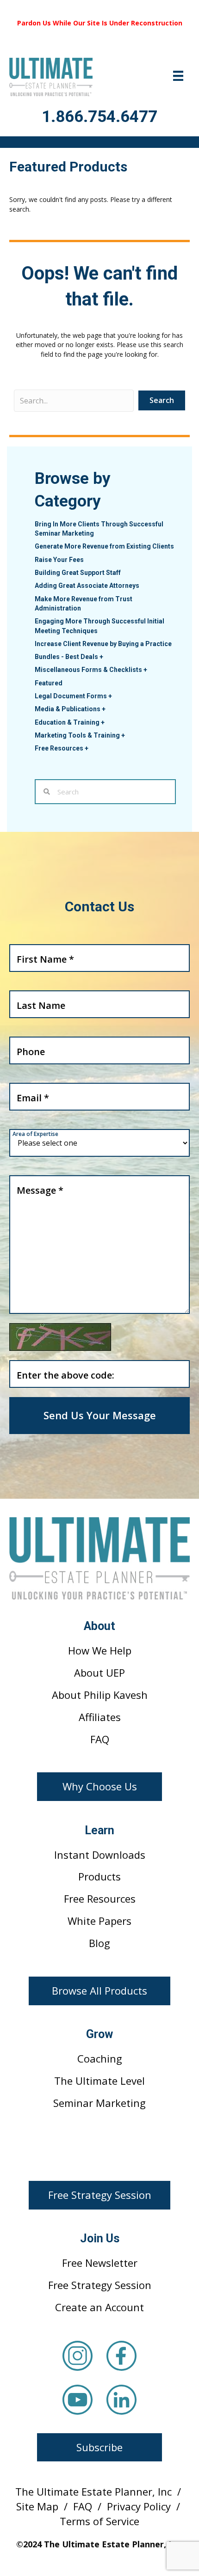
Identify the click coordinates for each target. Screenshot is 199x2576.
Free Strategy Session (100, 2285)
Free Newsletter (100, 2263)
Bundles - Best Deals (69, 657)
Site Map (37, 2506)
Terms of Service (99, 2521)
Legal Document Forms (73, 696)
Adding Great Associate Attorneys (87, 586)
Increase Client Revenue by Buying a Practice (103, 644)
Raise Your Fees (59, 560)
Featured (49, 683)
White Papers (99, 1921)
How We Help (100, 1650)
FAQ (100, 1739)
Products (99, 1876)
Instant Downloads (100, 1855)
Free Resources (62, 748)
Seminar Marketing (99, 2103)
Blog (99, 1943)
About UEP (99, 1673)
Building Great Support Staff (78, 573)
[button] (99, 1787)
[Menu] (178, 76)
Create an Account (99, 2307)
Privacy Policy (139, 2506)
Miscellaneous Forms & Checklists (91, 670)
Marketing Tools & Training (80, 735)
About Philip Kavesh (100, 1695)
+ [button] (101, 657)
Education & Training (70, 722)
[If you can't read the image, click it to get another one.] (60, 1337)
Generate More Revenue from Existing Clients (104, 546)
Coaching (100, 2058)
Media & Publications (70, 709)
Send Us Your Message (100, 1415)
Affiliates (100, 1717)
